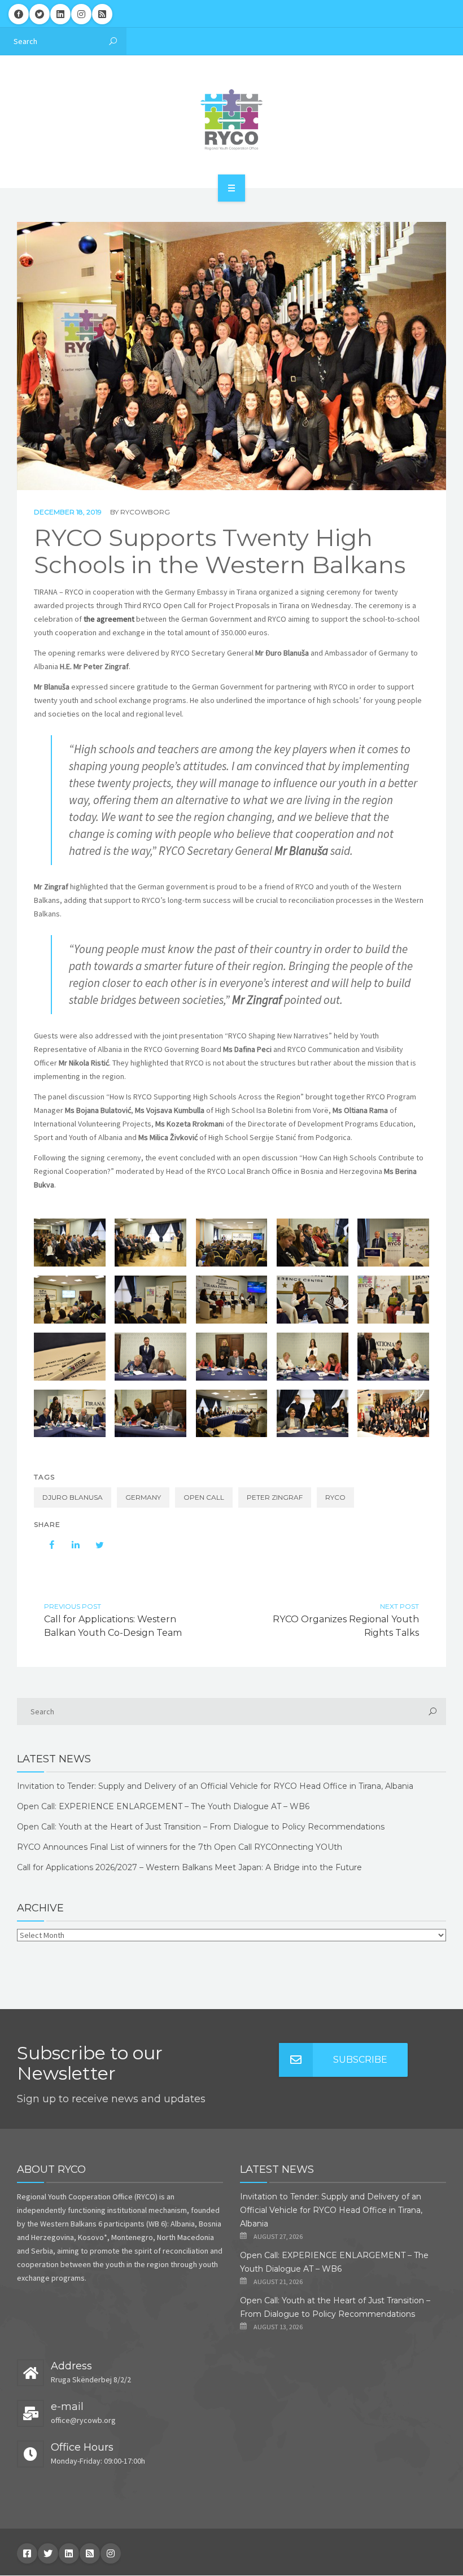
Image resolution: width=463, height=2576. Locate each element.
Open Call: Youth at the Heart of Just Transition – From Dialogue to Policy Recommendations (201, 1827)
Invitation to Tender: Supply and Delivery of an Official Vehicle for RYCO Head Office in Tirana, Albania (215, 1786)
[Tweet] (94, 1545)
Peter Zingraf (275, 1497)
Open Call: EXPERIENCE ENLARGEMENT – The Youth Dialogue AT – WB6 (163, 1806)
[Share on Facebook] (46, 1545)
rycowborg (145, 512)
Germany (143, 1497)
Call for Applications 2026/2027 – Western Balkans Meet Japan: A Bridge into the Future (189, 1867)
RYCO (335, 1497)
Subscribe (360, 2060)
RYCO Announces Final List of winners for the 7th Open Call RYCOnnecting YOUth (180, 1847)
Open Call (204, 1497)
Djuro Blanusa (73, 1497)
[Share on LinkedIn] (70, 1545)
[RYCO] (231, 120)
